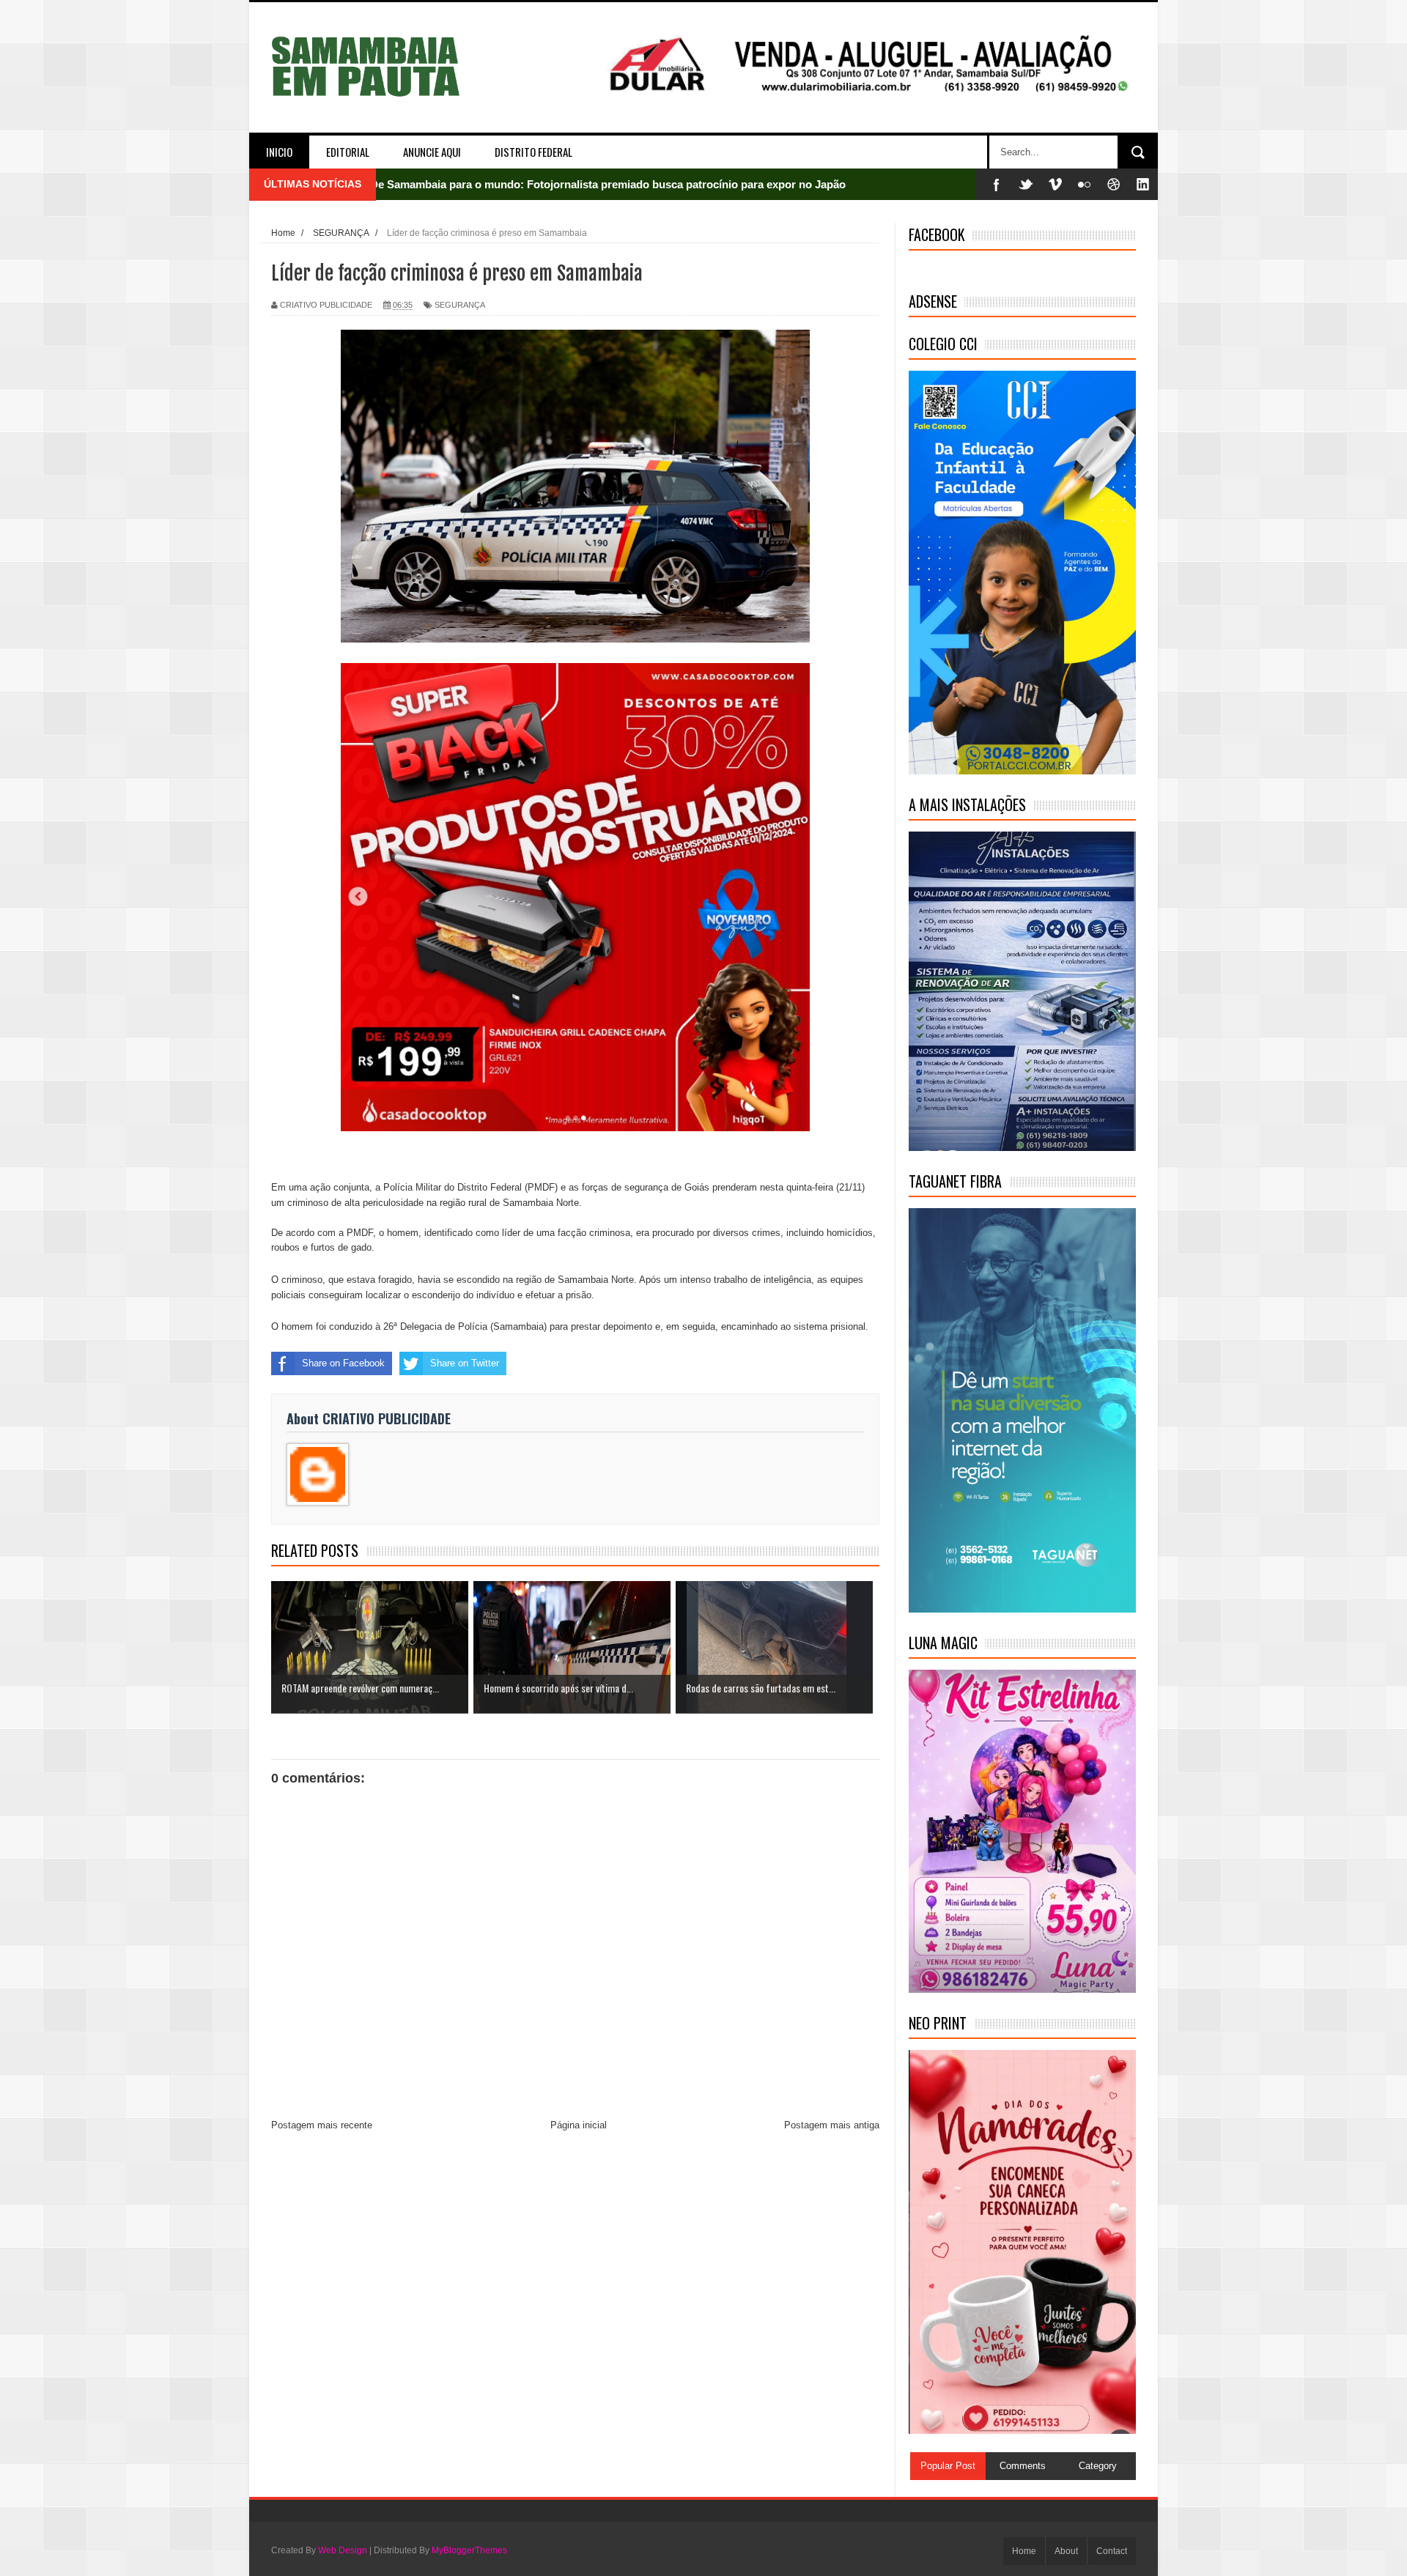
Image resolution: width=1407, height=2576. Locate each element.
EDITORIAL (348, 152)
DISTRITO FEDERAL (533, 152)
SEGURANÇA (460, 305)
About (1066, 2551)
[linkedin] (1143, 184)
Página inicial (579, 2125)
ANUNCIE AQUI (432, 152)
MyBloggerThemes (469, 2550)
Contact (1112, 2551)
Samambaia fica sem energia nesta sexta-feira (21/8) (502, 184)
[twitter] (1026, 184)
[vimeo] (1055, 184)
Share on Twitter (465, 1363)
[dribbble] (1114, 184)
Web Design (343, 2550)
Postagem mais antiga (832, 2125)
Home (1024, 2551)
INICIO (279, 152)
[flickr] (1085, 184)
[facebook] (997, 184)
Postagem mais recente (322, 2125)
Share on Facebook (343, 1363)
